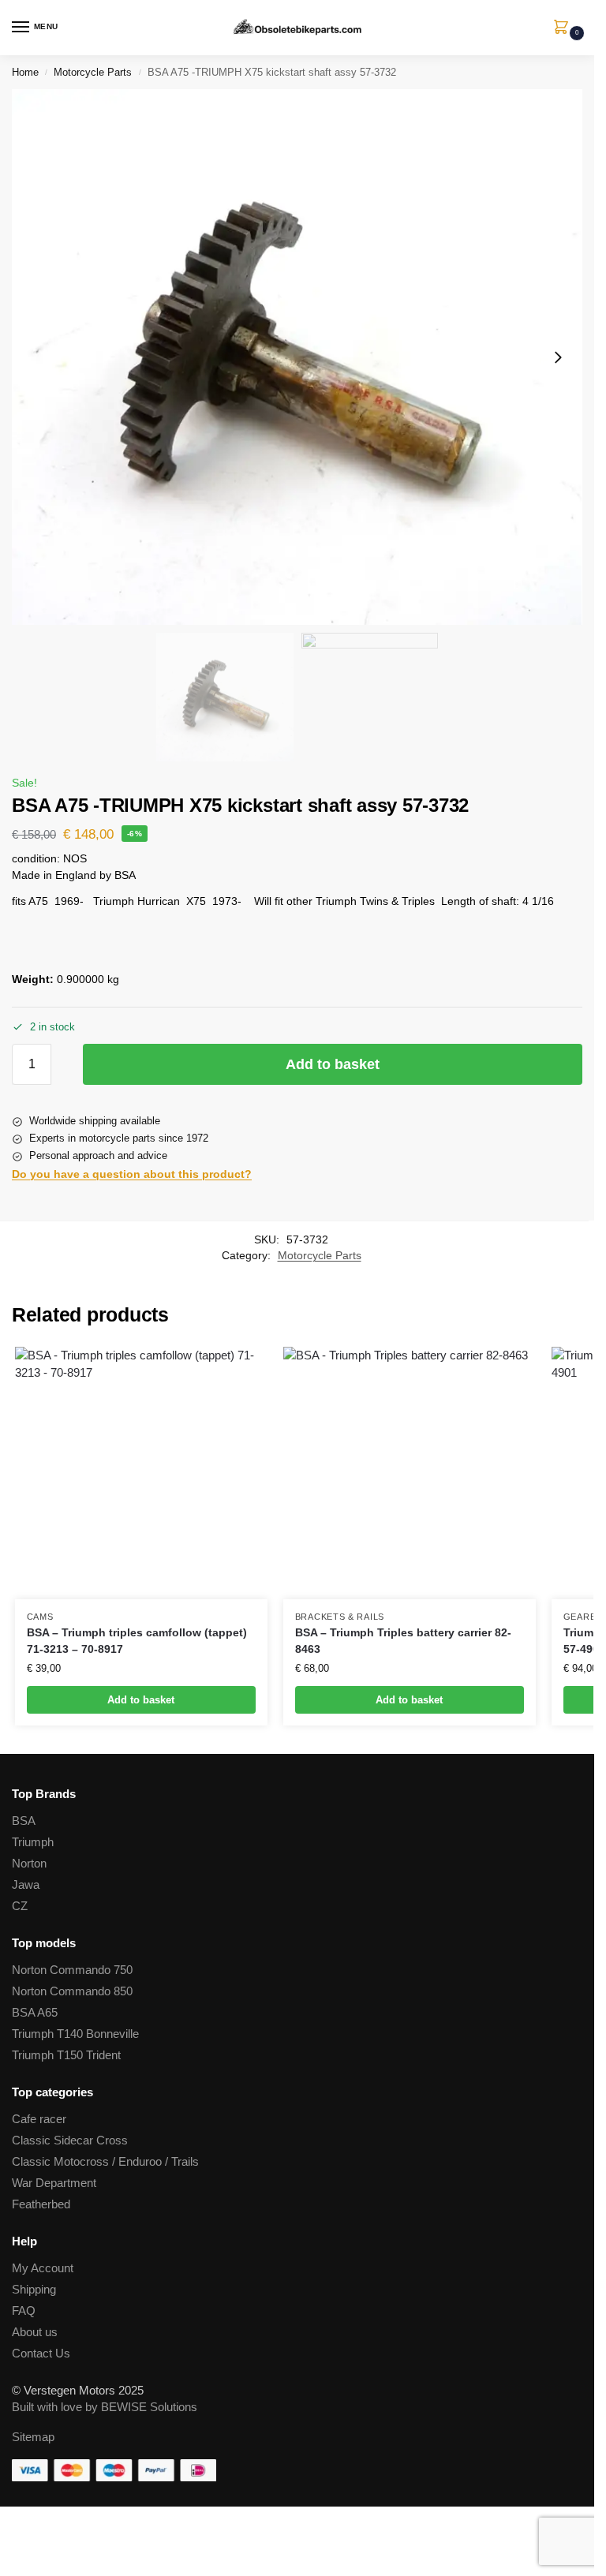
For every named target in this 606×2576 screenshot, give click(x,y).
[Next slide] (558, 357)
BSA (24, 1821)
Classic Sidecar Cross (70, 2140)
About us (35, 2332)
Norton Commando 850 (72, 1991)
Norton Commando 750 (72, 1970)
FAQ (24, 2311)
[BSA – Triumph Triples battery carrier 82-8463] (410, 1473)
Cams (40, 1617)
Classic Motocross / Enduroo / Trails (105, 2162)
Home (25, 72)
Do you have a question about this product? (132, 1174)
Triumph (33, 1842)
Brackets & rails (340, 1617)
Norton (29, 1864)
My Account (43, 2268)
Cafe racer (39, 2119)
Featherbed (41, 2204)
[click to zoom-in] (297, 357)
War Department (54, 2183)
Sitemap (33, 2437)
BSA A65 (35, 2013)
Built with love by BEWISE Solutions (105, 2407)
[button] (564, 28)
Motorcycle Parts (93, 72)
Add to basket (333, 1064)
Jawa (26, 1885)
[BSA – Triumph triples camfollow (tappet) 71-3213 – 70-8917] (141, 1473)
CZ (20, 1906)
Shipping (34, 2290)
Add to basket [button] (141, 1700)
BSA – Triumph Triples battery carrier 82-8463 (403, 1641)
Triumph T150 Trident (66, 2055)
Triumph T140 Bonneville (75, 2034)
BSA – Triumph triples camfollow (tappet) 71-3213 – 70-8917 (137, 1641)
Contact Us (41, 2354)
